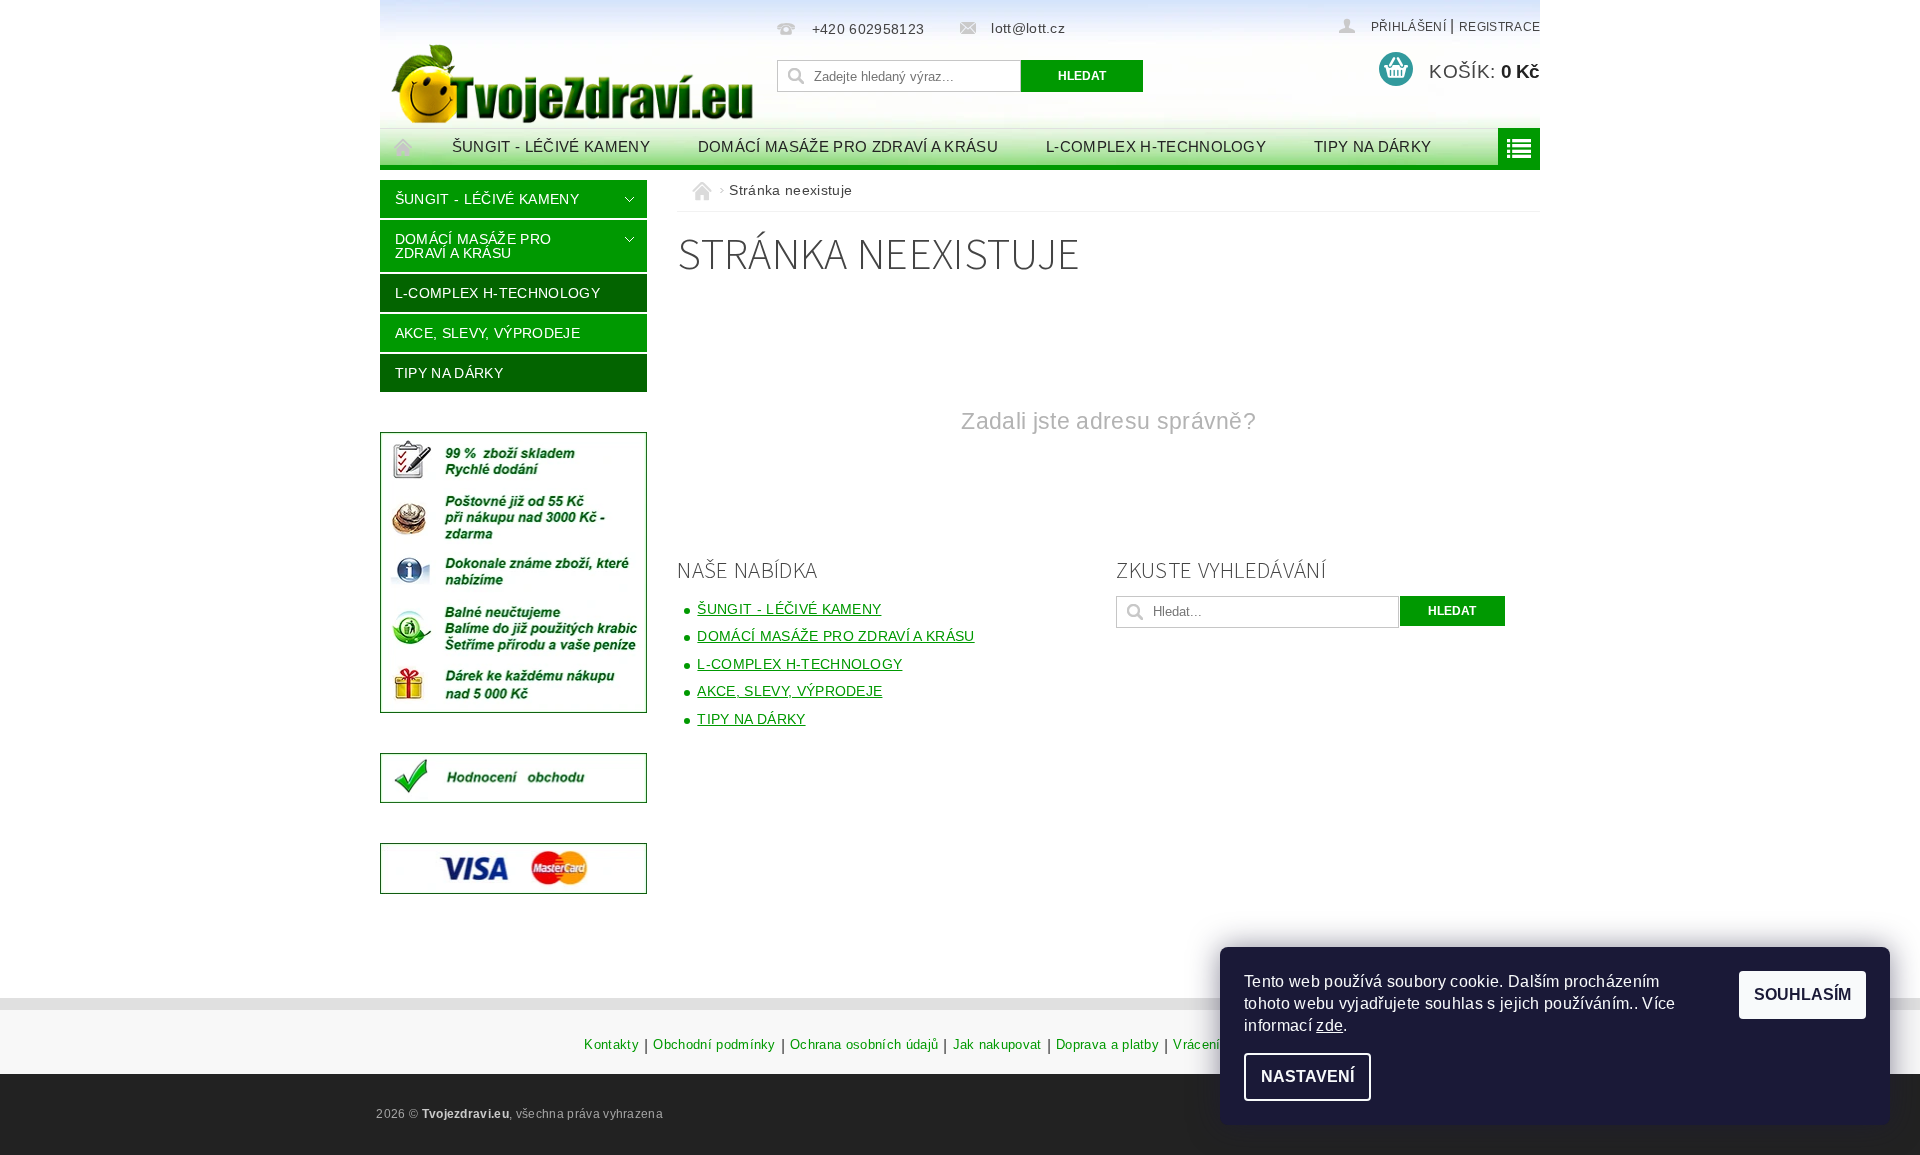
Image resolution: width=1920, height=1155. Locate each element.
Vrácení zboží (1215, 1045)
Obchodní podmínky (714, 1045)
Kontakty (611, 1045)
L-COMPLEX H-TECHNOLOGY (1156, 146)
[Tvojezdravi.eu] (575, 67)
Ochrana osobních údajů (864, 1045)
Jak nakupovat (997, 1045)
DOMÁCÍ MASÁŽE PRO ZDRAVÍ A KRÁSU (848, 146)
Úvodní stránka (404, 146)
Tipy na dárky (1372, 146)
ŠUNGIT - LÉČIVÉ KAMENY (551, 146)
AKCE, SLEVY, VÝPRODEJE (487, 333)
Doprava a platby (1107, 1045)
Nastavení (1307, 1076)
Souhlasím (1802, 994)
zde (1329, 1025)
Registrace (1499, 27)
